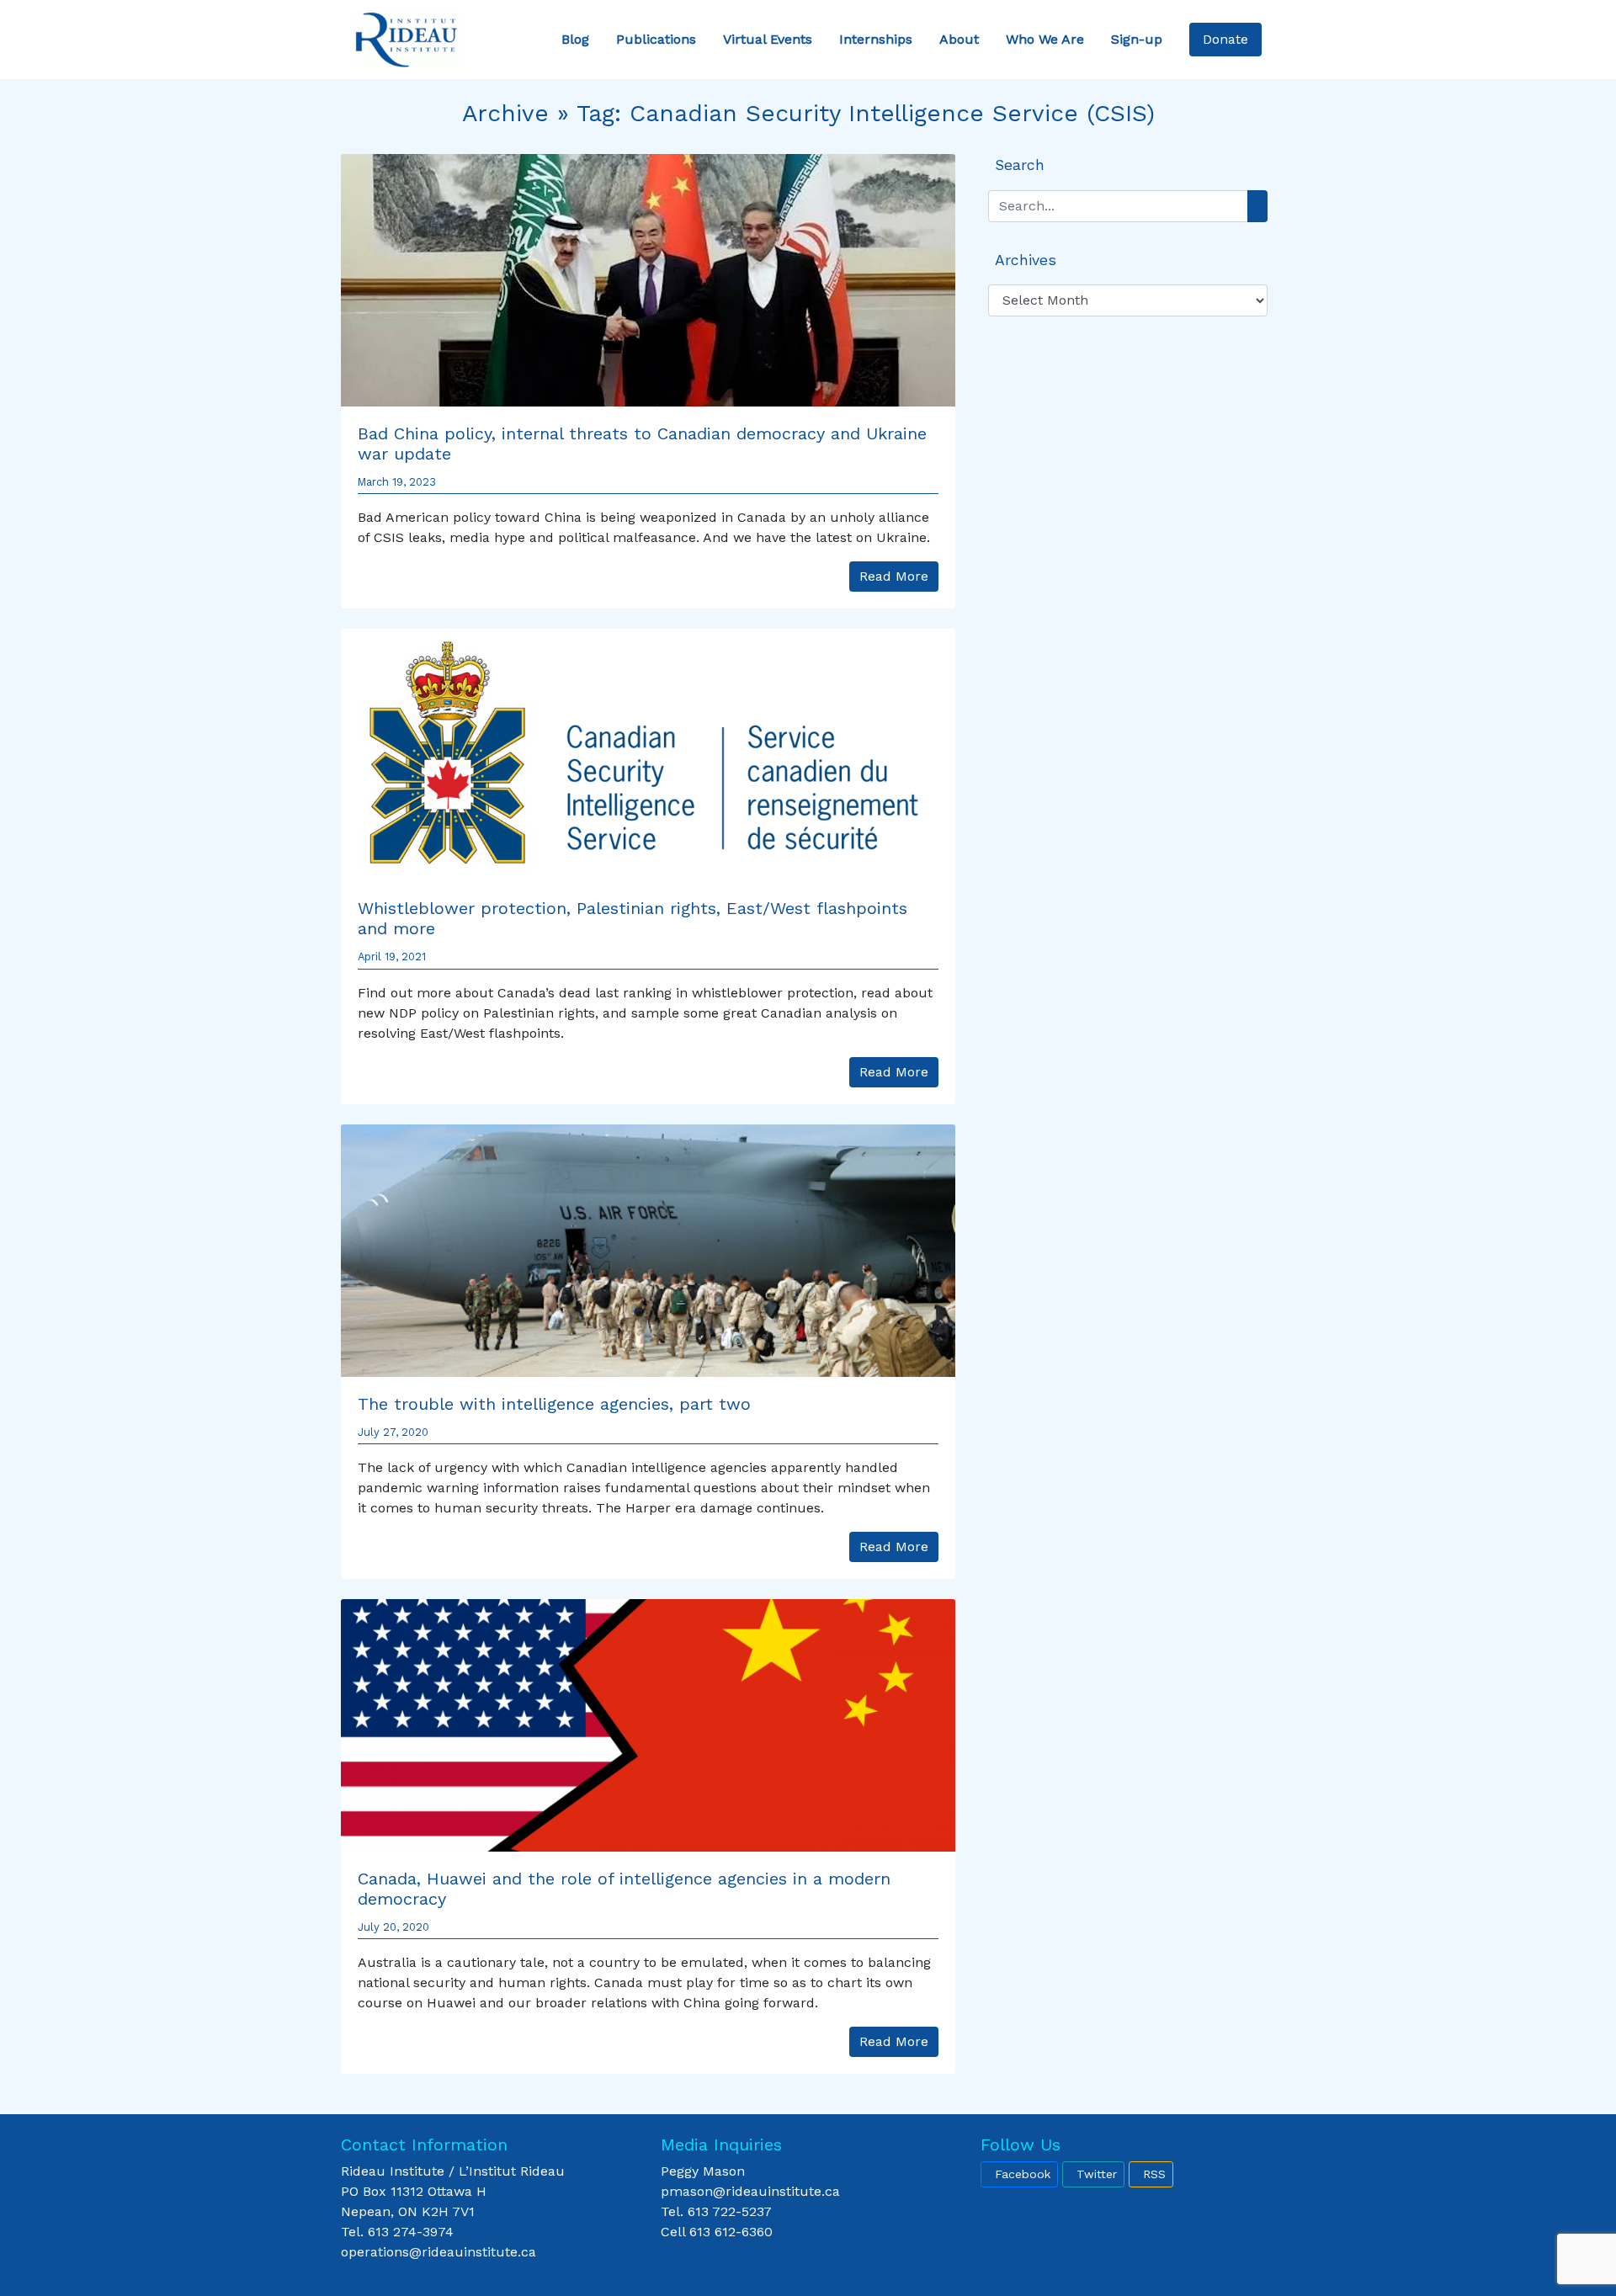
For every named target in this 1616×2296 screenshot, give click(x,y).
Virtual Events (768, 39)
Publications (656, 39)
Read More (894, 576)
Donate (1225, 39)
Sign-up (1137, 39)
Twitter (1097, 2174)
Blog (575, 39)
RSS (1154, 2174)
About (959, 39)
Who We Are (1045, 39)
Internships (876, 39)
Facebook (1023, 2174)
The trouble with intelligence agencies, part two (554, 1404)
